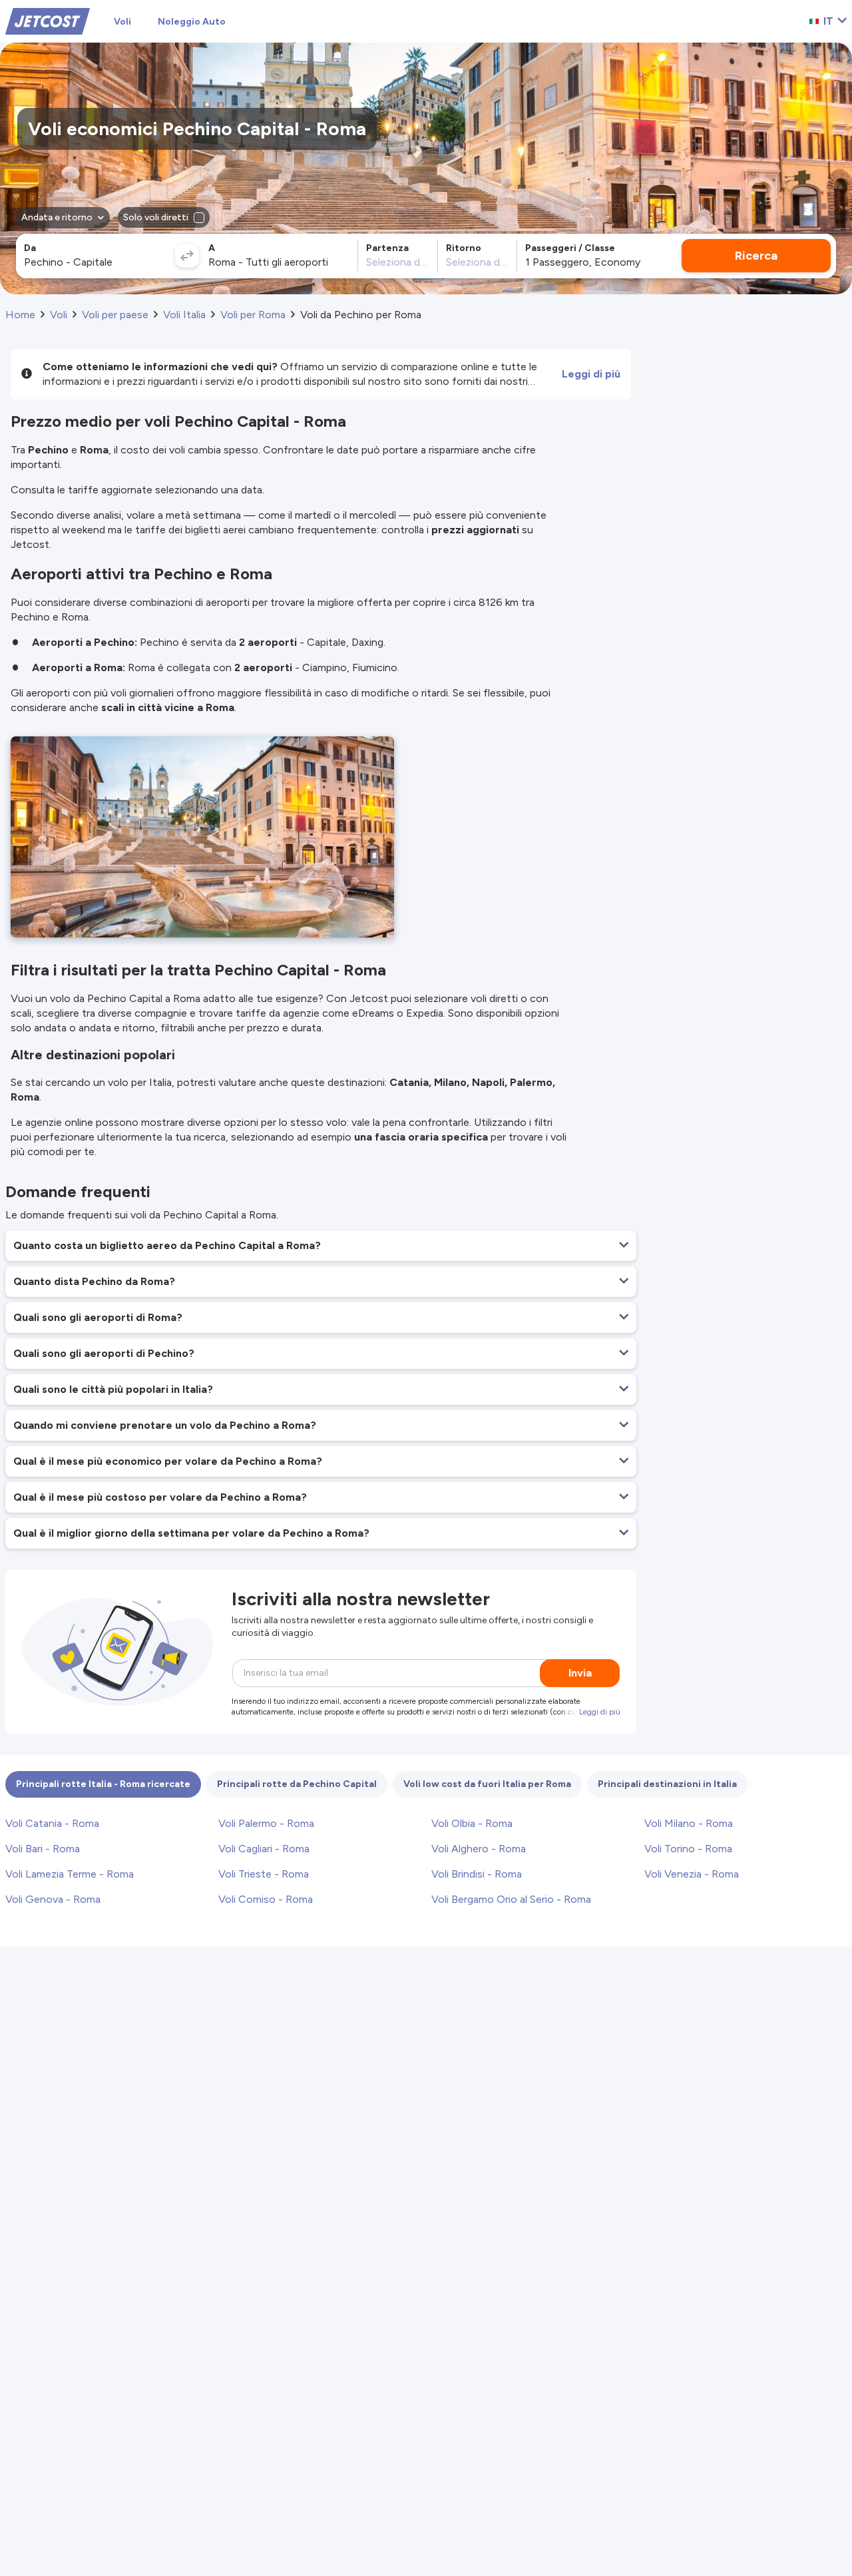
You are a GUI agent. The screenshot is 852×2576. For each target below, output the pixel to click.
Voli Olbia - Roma (472, 1823)
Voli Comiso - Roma (266, 1899)
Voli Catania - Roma (52, 1823)
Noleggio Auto (192, 22)
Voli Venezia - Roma (692, 1874)
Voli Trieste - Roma (264, 1874)
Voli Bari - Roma (43, 1849)
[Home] (48, 20)
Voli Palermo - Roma (266, 1823)
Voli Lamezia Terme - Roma (70, 1874)
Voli (122, 22)
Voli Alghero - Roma (479, 1849)
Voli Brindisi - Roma (477, 1874)
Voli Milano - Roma (689, 1823)
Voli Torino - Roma (688, 1849)
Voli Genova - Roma (53, 1899)
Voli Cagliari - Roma (264, 1849)
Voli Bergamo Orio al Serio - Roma (511, 1899)
